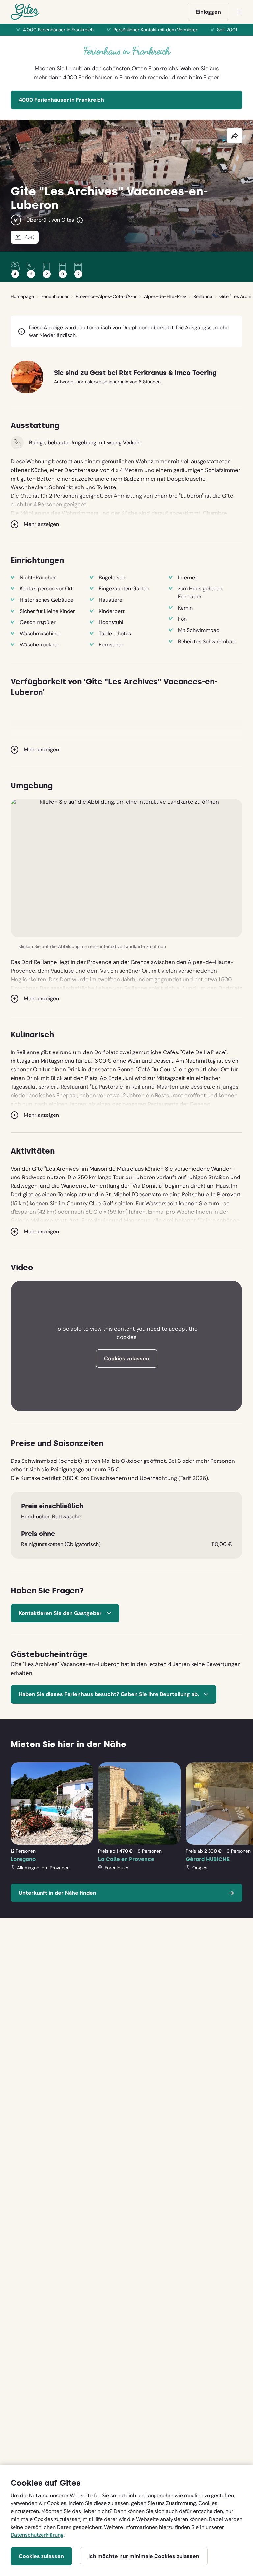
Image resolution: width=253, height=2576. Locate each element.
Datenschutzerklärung (37, 2535)
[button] (126, 868)
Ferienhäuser (55, 296)
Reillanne (203, 296)
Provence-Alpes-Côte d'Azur (106, 296)
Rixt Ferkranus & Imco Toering (168, 373)
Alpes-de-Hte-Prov (165, 296)
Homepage (22, 296)
